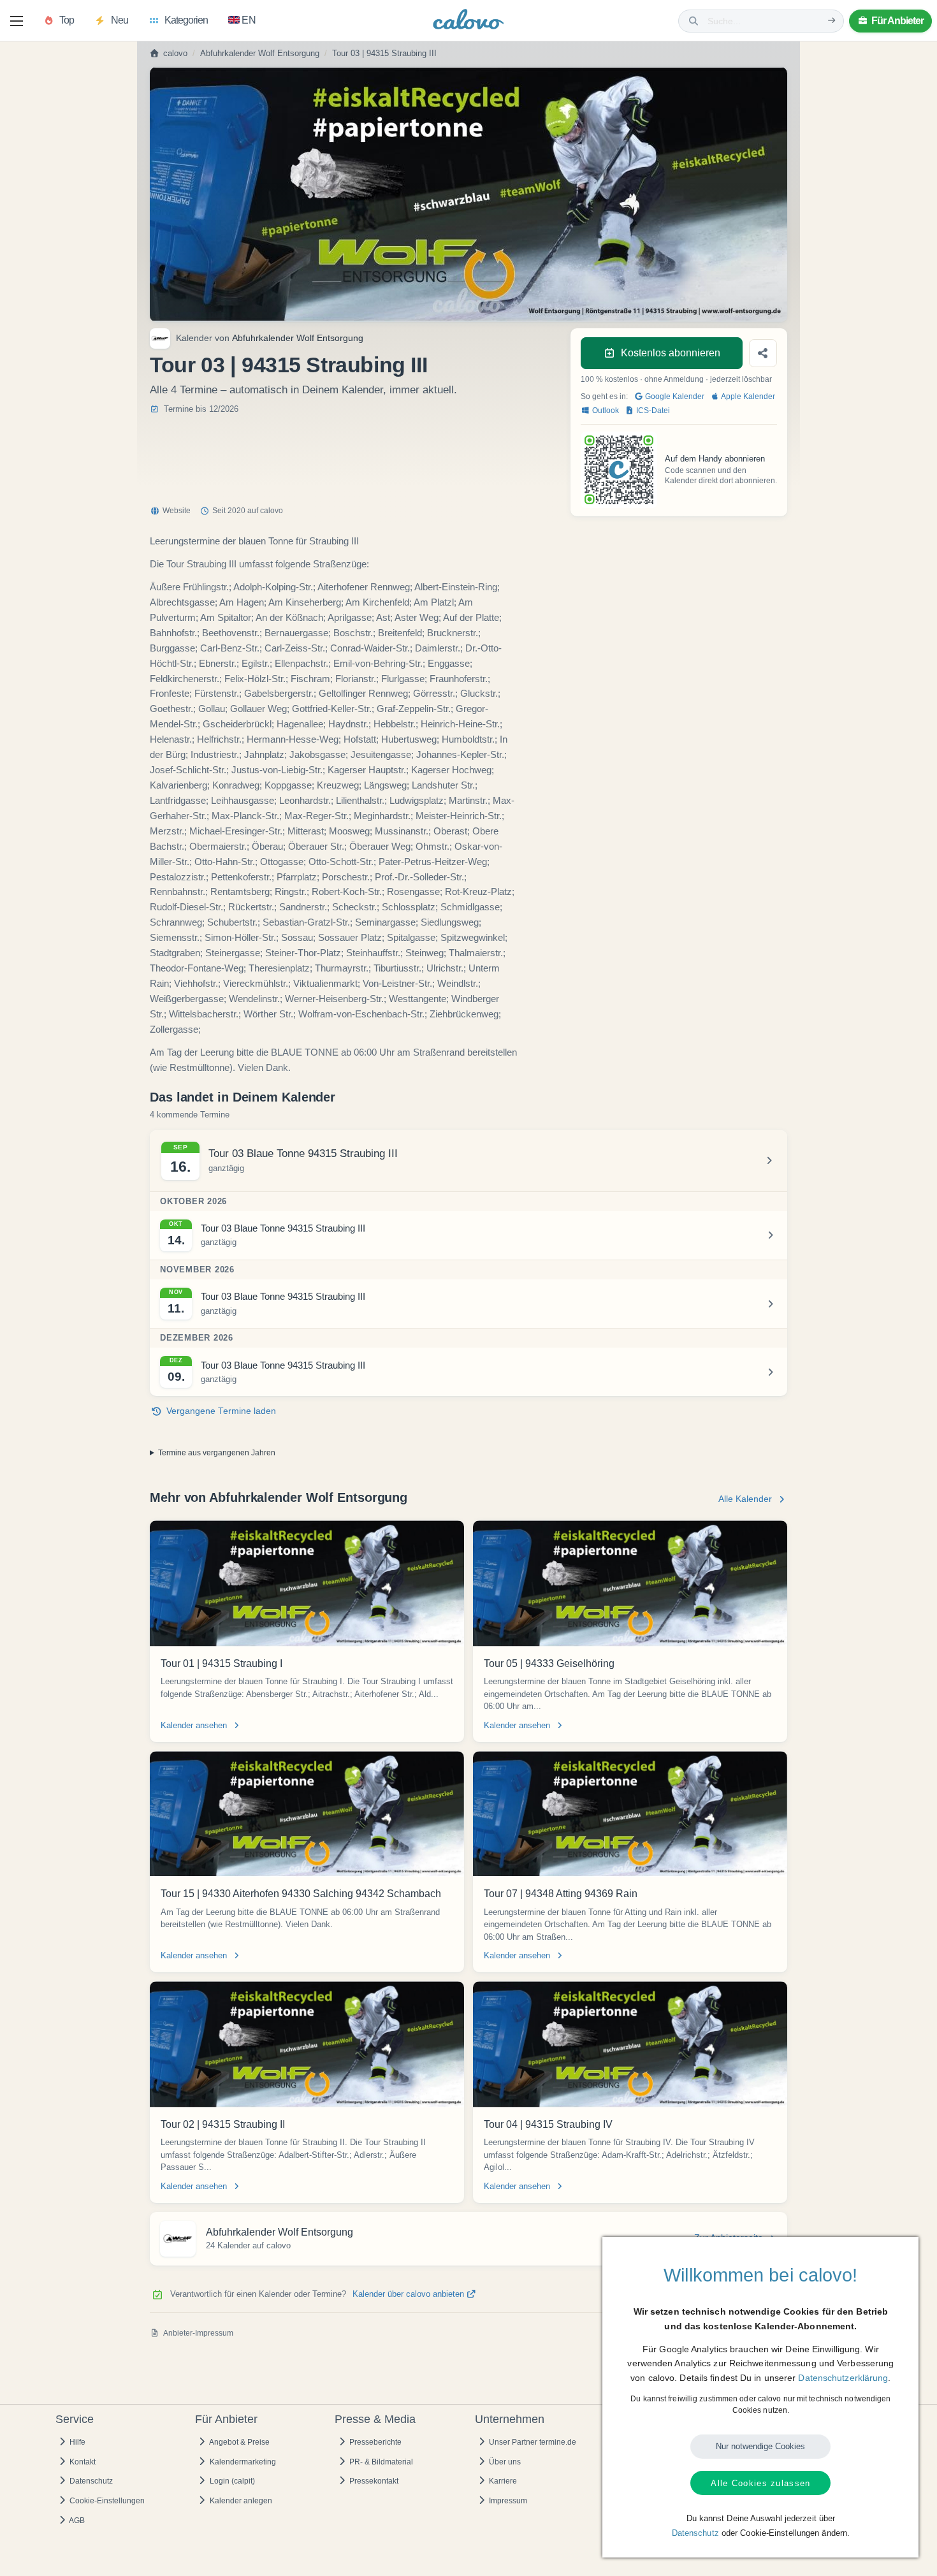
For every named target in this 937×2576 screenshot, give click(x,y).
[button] (17, 21)
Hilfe (76, 2442)
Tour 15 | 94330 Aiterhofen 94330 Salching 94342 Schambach (301, 1894)
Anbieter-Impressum (198, 2333)
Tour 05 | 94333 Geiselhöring (549, 1663)
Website (177, 511)
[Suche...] (832, 21)
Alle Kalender (745, 1499)
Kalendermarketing (242, 2462)
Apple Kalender (747, 397)
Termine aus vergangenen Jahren (217, 1453)
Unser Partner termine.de (532, 2442)
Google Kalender (674, 397)
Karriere (502, 2481)
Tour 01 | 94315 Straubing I (222, 1663)
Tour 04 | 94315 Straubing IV (548, 2124)
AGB (76, 2521)
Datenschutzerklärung (843, 2378)
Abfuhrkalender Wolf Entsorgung (260, 54)
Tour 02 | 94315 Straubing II (223, 2124)
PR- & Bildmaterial (380, 2462)
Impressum (507, 2501)
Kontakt (82, 2462)
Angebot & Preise (239, 2442)
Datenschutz (90, 2481)
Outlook (605, 411)
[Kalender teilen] (763, 353)
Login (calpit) (231, 2481)
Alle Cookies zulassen (760, 2483)
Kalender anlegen (240, 2501)
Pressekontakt (373, 2481)
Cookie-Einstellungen (106, 2501)
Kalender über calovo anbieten (410, 2294)
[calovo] (468, 22)
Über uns (504, 2462)
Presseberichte (374, 2442)
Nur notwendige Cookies (760, 2446)
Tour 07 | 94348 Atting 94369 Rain (561, 1894)
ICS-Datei (652, 411)
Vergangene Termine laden (221, 1411)
